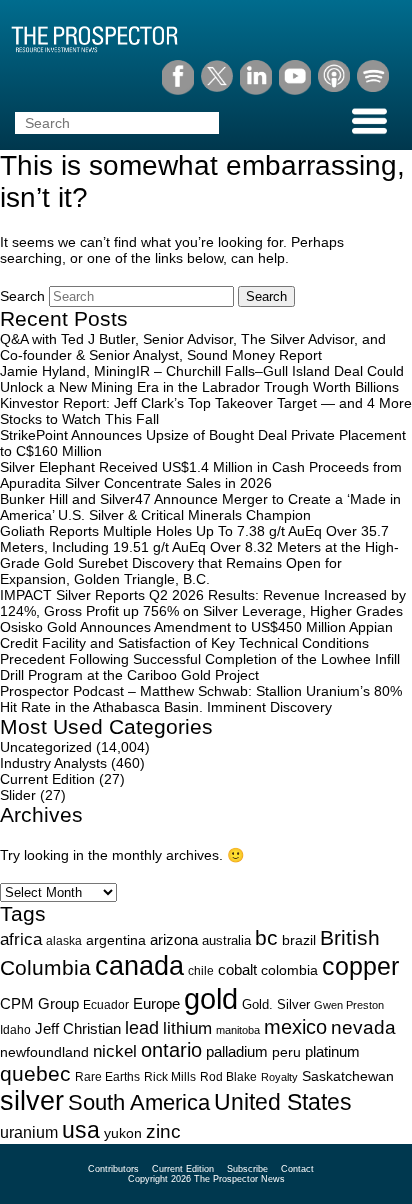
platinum (332, 1052)
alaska (64, 941)
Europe (156, 1003)
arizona (174, 939)
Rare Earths (107, 1076)
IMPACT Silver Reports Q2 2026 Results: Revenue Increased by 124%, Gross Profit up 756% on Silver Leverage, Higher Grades (203, 603)
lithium (187, 1028)
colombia (289, 970)
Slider (18, 795)
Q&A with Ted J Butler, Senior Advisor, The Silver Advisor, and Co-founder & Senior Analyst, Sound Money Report (193, 347)
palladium (237, 1052)
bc (266, 937)
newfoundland (44, 1052)
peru (286, 1052)
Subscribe (247, 1169)
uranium (29, 1132)
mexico (295, 1027)
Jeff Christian (78, 1029)
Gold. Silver (276, 1004)
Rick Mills (170, 1076)
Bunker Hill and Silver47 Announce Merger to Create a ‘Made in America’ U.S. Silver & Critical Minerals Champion (200, 507)
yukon (123, 1133)
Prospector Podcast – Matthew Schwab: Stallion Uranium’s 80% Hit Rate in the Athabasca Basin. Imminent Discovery (201, 699)
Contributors (113, 1169)
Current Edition (47, 779)
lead (142, 1027)
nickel (115, 1051)
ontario (171, 1050)
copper (360, 966)
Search (22, 296)
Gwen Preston (349, 1005)
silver (32, 1101)
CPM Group (39, 1003)
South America (139, 1102)
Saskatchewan (348, 1076)
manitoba (238, 1030)
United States (283, 1102)
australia (226, 940)
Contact (297, 1169)
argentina (116, 940)
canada (139, 965)
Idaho (15, 1029)
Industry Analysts (53, 763)
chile (201, 971)
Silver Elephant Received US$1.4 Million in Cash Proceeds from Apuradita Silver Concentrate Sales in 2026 (201, 475)
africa (21, 939)
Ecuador (106, 1005)
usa (81, 1130)
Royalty (279, 1077)
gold (211, 998)
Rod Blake (228, 1077)
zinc (163, 1131)
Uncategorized (46, 747)
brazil (299, 940)
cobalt (237, 970)
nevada (363, 1027)
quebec (35, 1073)
